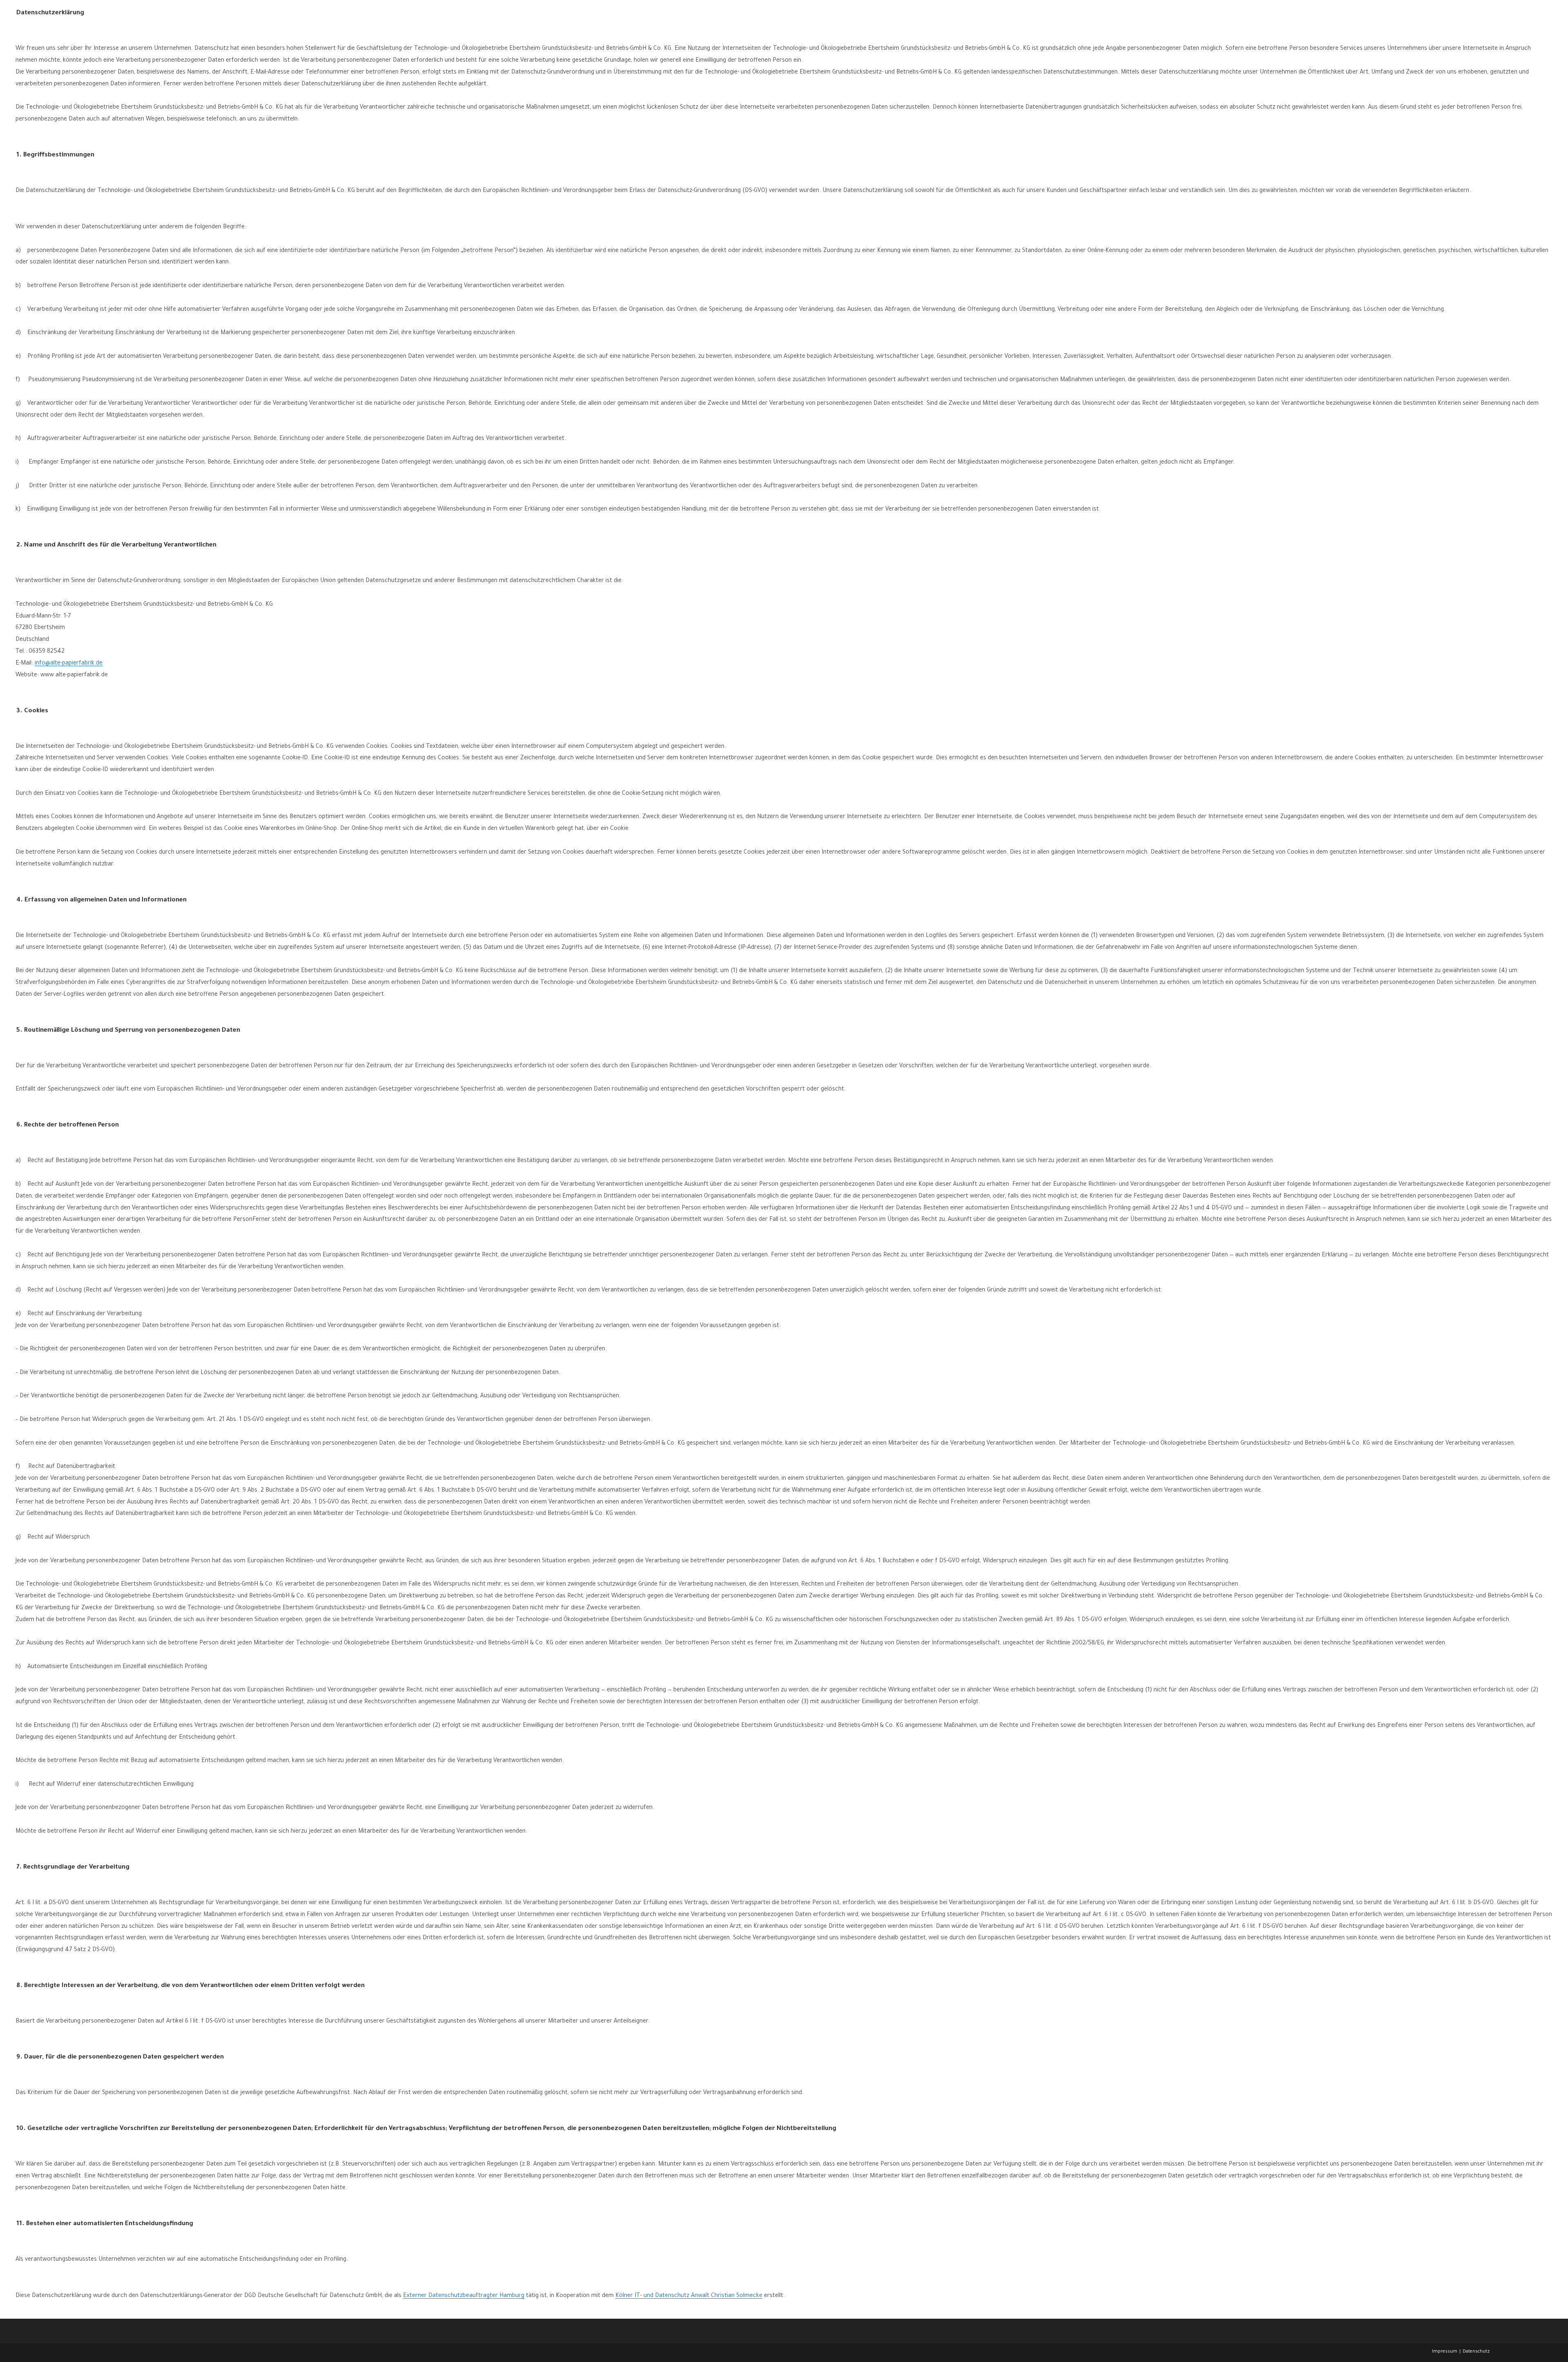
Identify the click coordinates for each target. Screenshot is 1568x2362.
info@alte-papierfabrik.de (69, 664)
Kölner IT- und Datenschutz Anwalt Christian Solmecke (689, 2296)
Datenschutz (1476, 2352)
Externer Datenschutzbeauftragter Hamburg (464, 2296)
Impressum (1445, 2352)
